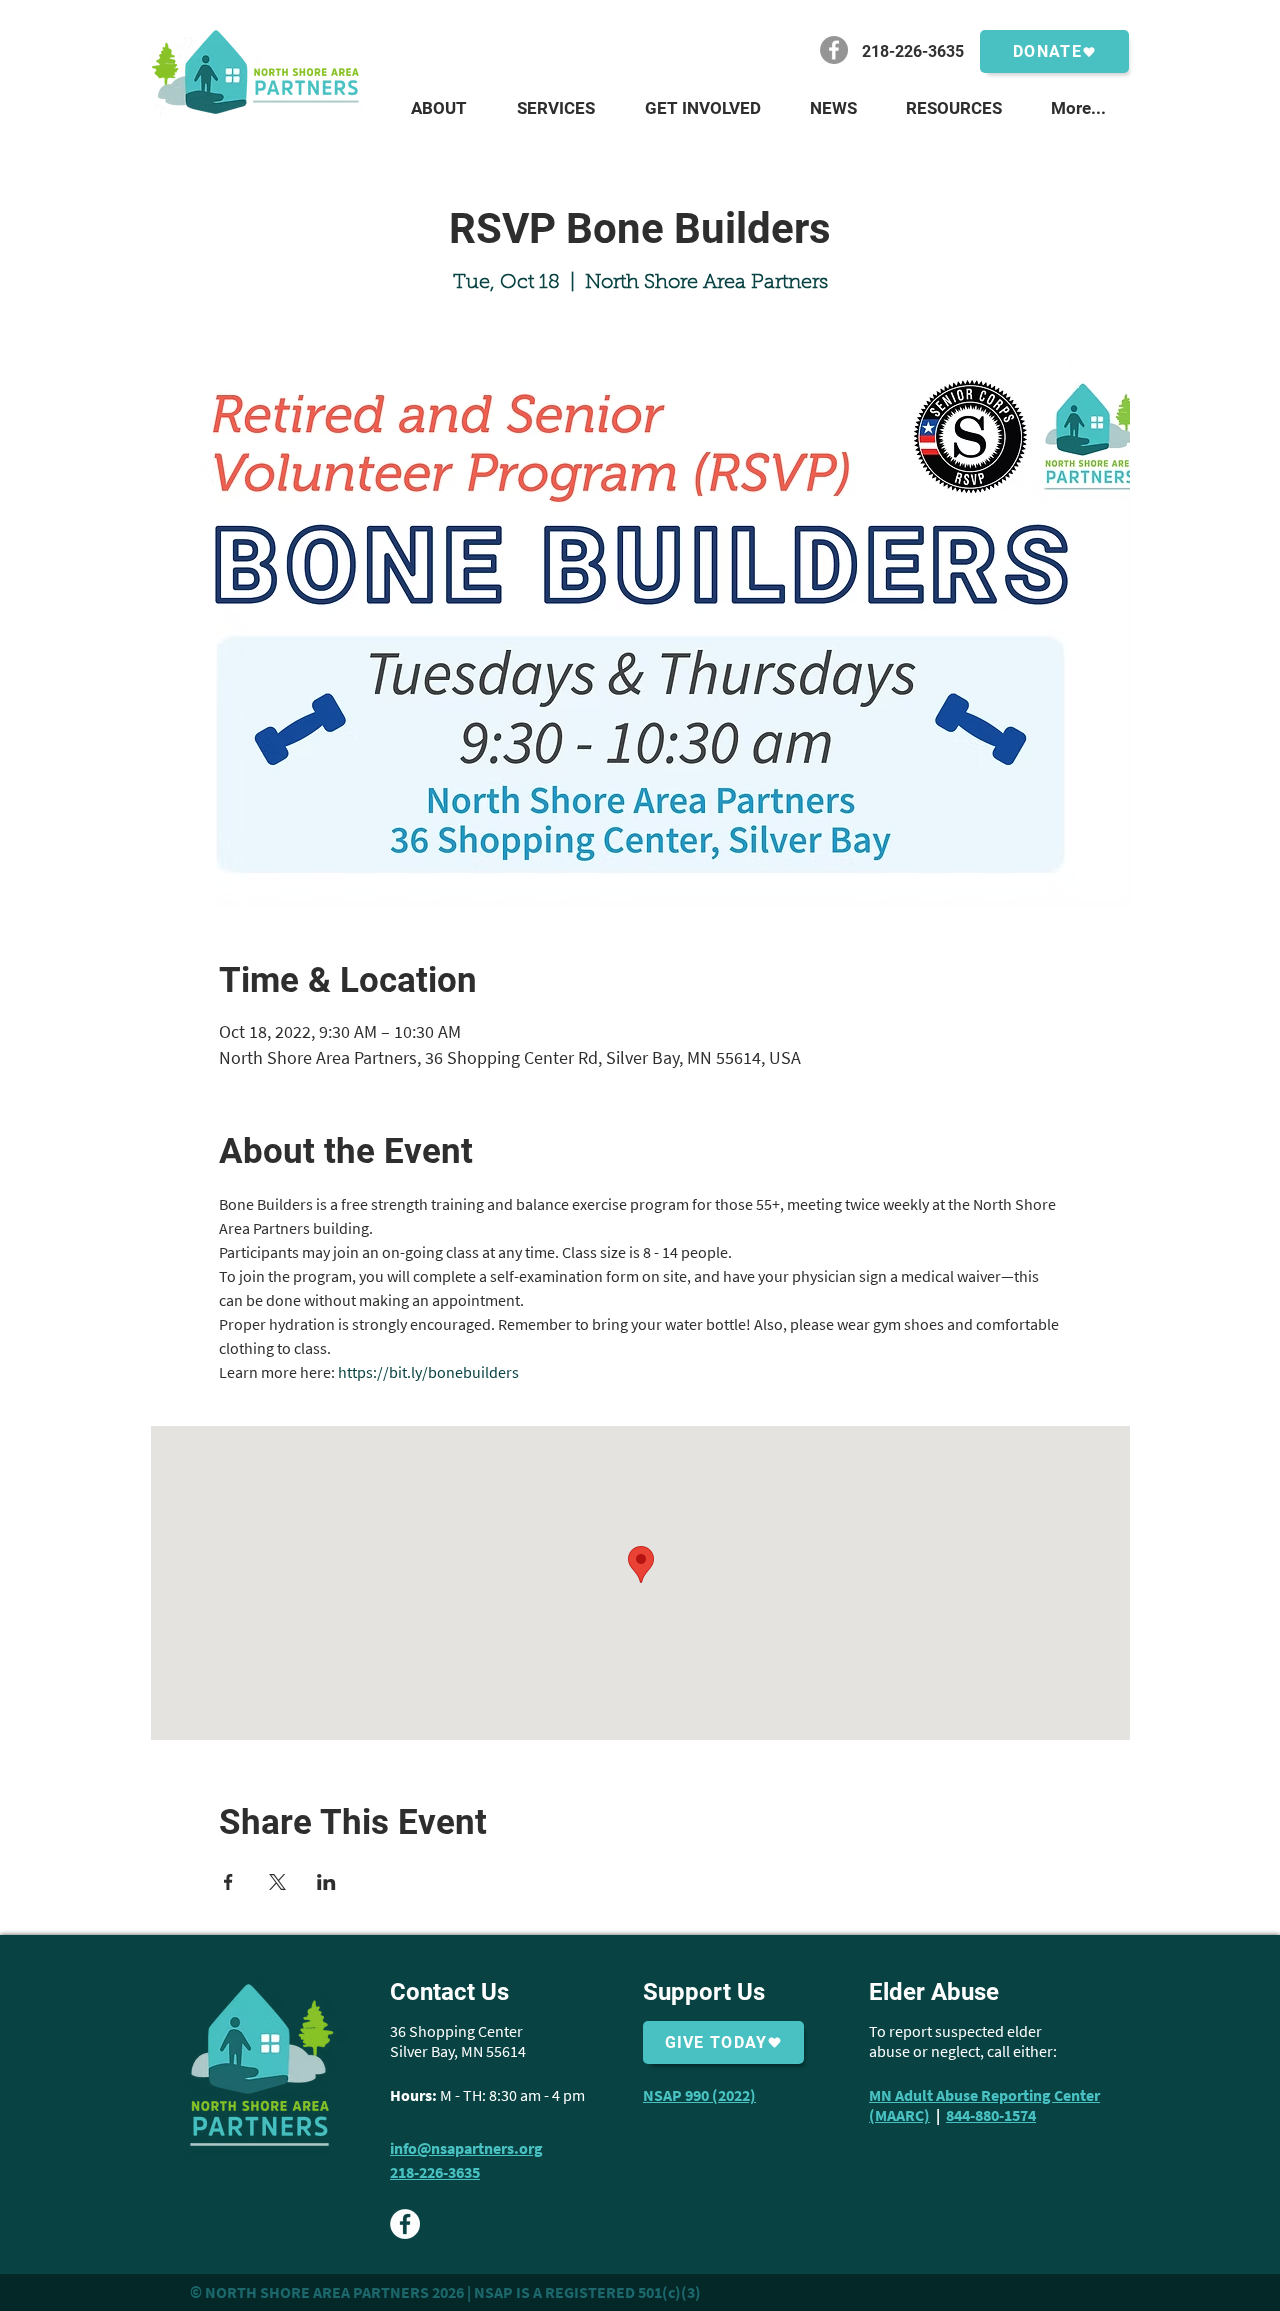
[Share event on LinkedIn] (326, 1882)
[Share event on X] (277, 1882)
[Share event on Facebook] (228, 1882)
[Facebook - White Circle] (405, 2224)
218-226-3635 (435, 2172)
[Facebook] (834, 50)
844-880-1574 (991, 2115)
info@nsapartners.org (466, 2148)
